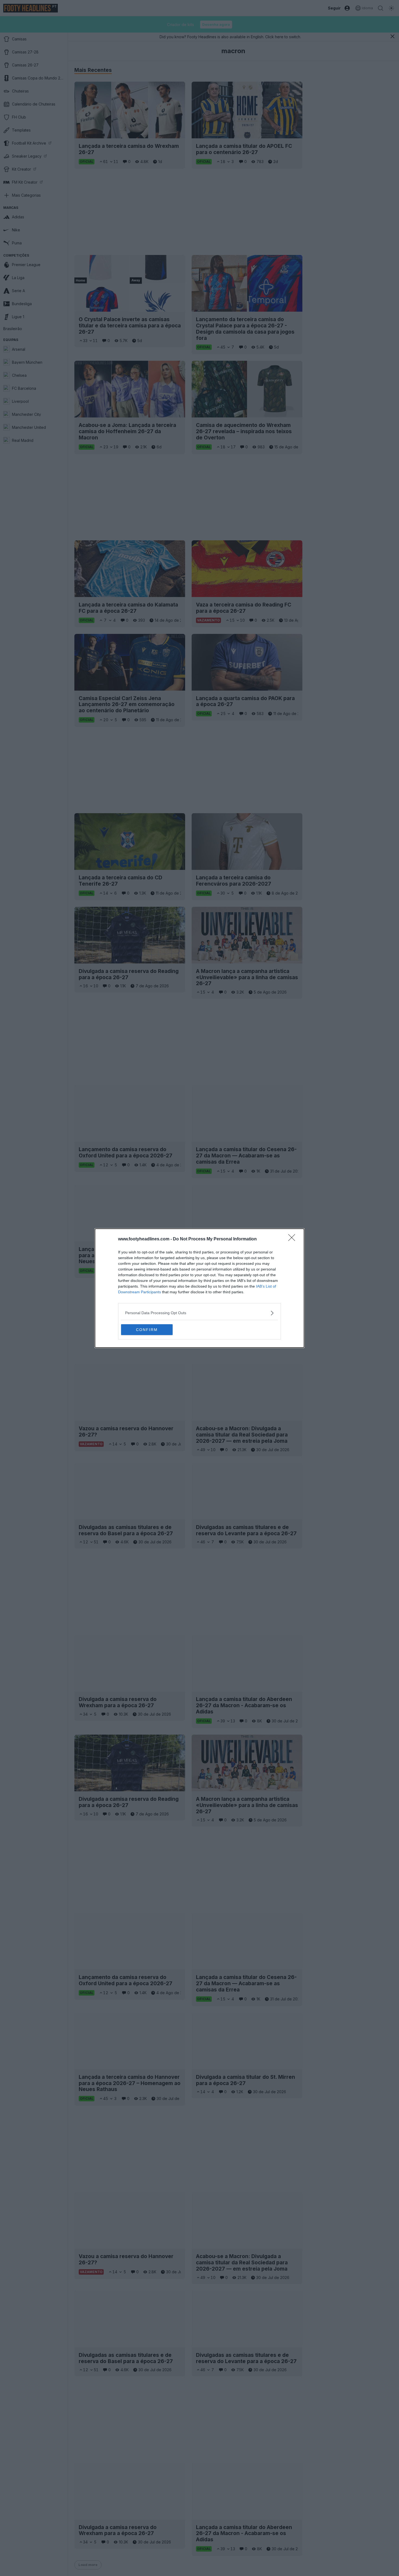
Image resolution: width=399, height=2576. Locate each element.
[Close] (293, 1239)
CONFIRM (147, 1330)
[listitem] (199, 1313)
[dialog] (199, 1288)
